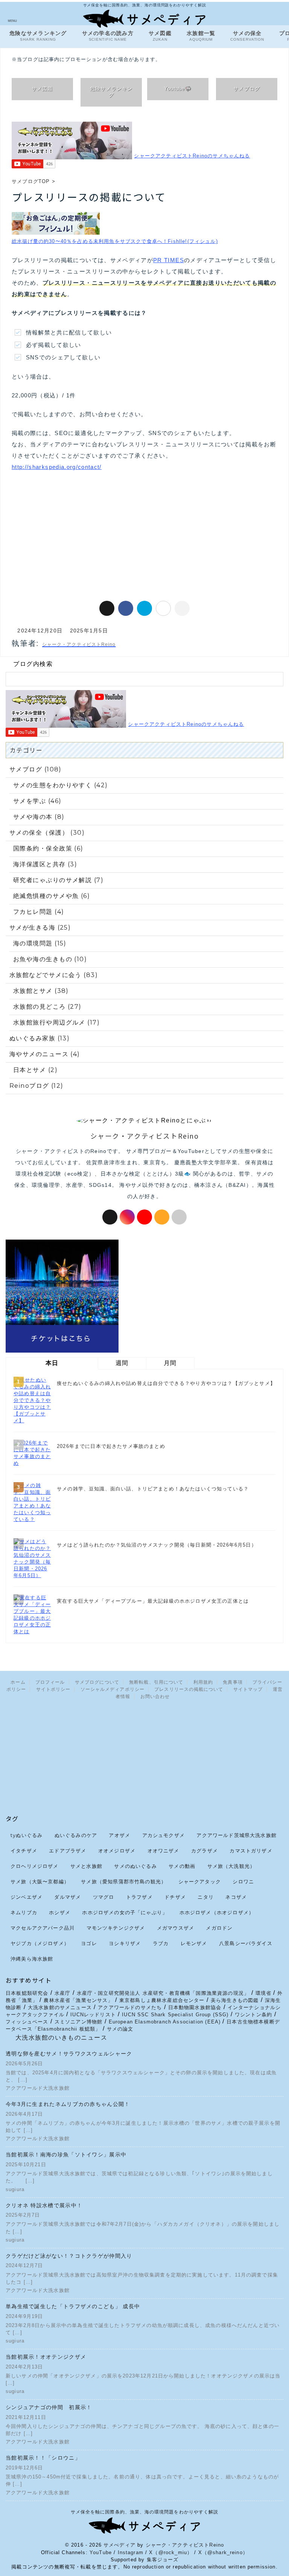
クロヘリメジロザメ (35, 1866)
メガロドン (219, 1928)
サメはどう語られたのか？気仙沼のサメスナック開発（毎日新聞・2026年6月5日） (157, 1545)
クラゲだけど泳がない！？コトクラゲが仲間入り (69, 2256)
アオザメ (119, 1835)
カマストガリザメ (251, 1851)
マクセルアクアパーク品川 (43, 1928)
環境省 (264, 1993)
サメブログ (247, 89)
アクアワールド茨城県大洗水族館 (237, 1835)
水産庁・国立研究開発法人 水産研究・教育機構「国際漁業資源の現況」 (163, 1993)
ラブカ (161, 1943)
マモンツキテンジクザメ (116, 1928)
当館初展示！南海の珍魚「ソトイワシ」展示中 (69, 2155)
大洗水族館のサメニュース (60, 2007)
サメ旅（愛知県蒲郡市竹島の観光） (124, 1881)
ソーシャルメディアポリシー (113, 1689)
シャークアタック (200, 1881)
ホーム (18, 1682)
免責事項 (233, 1682)
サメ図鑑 (160, 36)
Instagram (131, 2552)
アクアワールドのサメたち (130, 2007)
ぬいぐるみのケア (76, 1835)
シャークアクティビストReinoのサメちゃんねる (192, 156)
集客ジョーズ (163, 2560)
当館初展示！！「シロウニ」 (43, 2458)
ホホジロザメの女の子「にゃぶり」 (125, 1912)
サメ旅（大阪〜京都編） (40, 1881)
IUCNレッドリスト (93, 2015)
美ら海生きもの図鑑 (235, 2000)
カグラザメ (205, 1851)
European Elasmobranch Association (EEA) (166, 2022)
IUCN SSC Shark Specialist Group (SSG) (175, 2015)
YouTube (101, 2552)
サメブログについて (97, 1682)
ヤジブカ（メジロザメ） (40, 1943)
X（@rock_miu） (171, 2552)
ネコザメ (236, 1897)
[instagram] (127, 1217)
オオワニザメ (164, 1851)
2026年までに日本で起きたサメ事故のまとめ (111, 1446)
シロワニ (243, 1881)
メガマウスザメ (176, 1928)
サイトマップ (248, 1689)
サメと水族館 (86, 1866)
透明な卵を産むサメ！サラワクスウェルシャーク (69, 2054)
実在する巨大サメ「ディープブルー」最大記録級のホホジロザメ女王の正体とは (153, 1601)
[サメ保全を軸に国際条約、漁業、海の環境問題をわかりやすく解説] (144, 22)
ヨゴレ (89, 1943)
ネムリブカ (24, 1912)
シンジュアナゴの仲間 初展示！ (49, 2407)
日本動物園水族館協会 (195, 2007)
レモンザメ (194, 1943)
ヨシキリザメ (125, 1943)
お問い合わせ (155, 1696)
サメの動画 (182, 1866)
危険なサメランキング (38, 36)
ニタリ (206, 1897)
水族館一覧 (201, 36)
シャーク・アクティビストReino (185, 2545)
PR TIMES (169, 260)
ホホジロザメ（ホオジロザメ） (217, 1912)
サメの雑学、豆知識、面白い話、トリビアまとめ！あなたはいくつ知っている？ (153, 1489)
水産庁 (63, 1993)
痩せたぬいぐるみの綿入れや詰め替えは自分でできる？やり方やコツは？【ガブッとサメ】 (166, 1383)
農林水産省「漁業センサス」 (78, 2000)
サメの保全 (247, 36)
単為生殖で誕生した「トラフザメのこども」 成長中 (73, 2306)
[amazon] (162, 1217)
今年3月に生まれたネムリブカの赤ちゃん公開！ (68, 2104)
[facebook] (126, 608)
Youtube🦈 (178, 89)
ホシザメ (60, 1912)
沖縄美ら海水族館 (32, 1959)
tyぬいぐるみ (27, 1835)
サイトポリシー (53, 1689)
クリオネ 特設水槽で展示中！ (44, 2205)
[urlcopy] (182, 608)
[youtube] (144, 1217)
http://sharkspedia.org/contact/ (57, 467)
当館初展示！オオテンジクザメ (46, 2357)
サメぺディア (119, 2545)
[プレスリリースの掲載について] (144, 608)
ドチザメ (175, 1897)
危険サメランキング (111, 92)
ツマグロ (104, 1897)
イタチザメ (24, 1851)
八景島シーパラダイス (246, 1943)
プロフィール (50, 1682)
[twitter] (107, 608)
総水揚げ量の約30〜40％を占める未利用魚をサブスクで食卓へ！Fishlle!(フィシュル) (115, 241)
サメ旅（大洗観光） (231, 1866)
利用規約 (203, 1682)
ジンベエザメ (27, 1897)
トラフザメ (139, 1897)
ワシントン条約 (253, 2015)
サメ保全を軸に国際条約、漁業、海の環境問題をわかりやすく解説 (144, 2512)
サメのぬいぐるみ (135, 1866)
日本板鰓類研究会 (27, 1993)
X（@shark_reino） (223, 2552)
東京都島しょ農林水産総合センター (162, 2000)
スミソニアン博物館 (79, 2022)
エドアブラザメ (68, 1851)
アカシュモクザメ (164, 1835)
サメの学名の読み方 (108, 36)
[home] (179, 1217)
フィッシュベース (27, 2022)
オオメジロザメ (117, 1851)
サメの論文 (120, 2029)
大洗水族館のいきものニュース (61, 2038)
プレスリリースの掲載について (189, 1689)
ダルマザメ (68, 1897)
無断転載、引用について (156, 1682)
